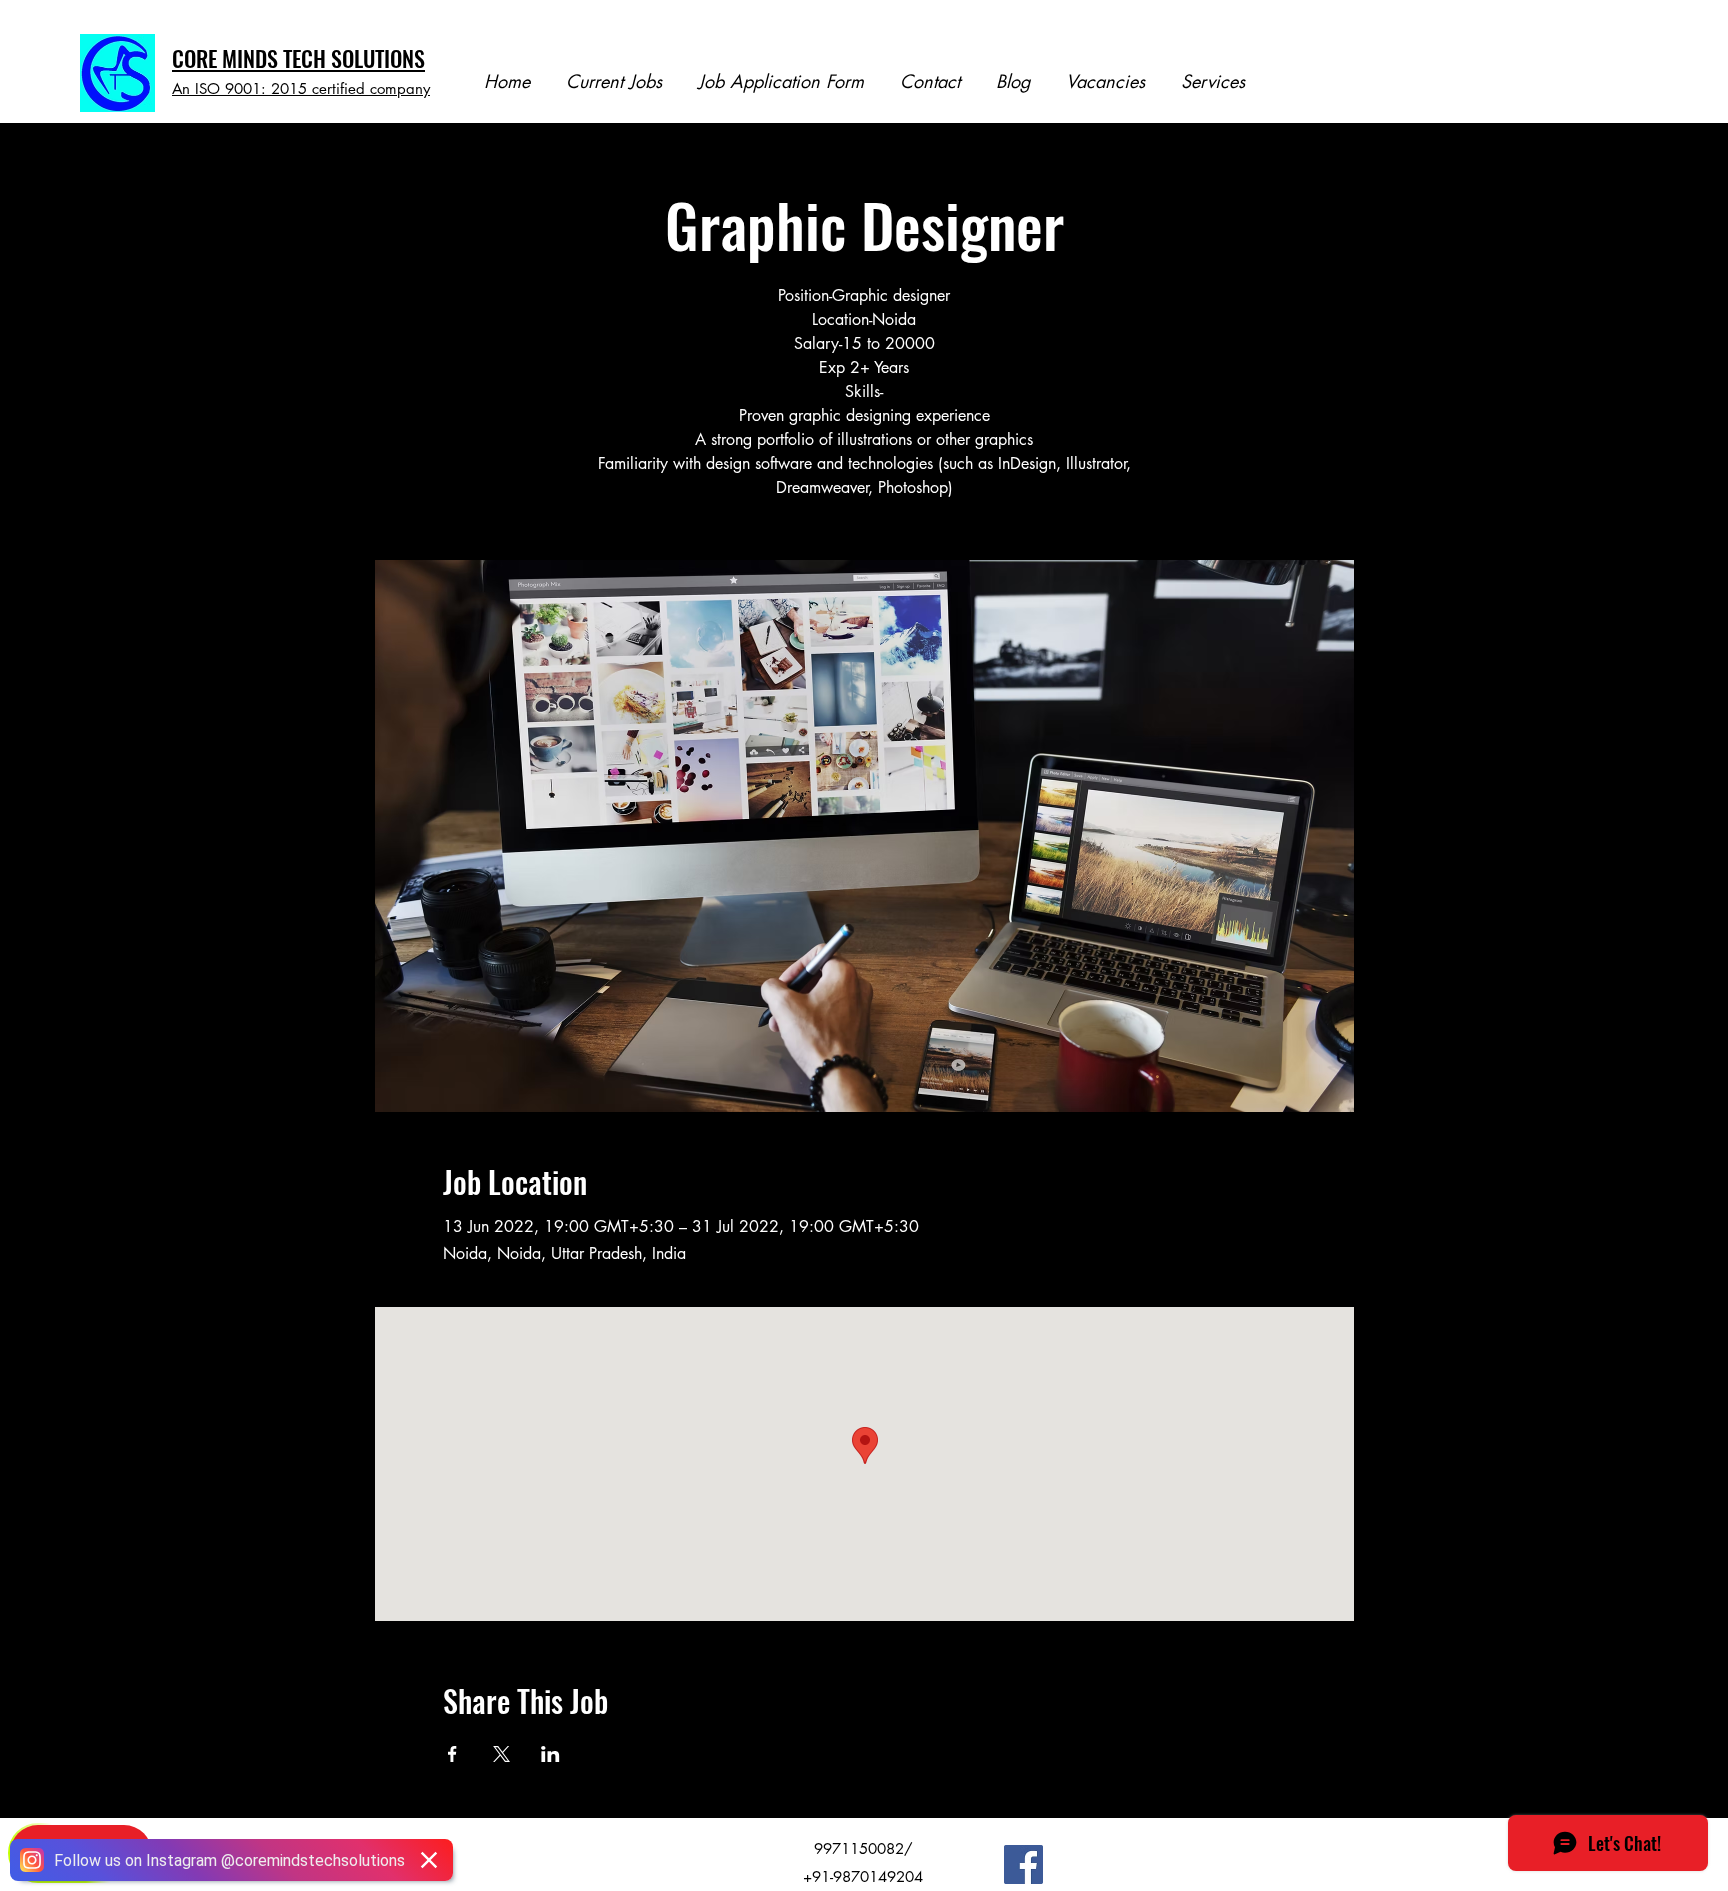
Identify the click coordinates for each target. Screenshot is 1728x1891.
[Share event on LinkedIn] (550, 1754)
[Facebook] (1023, 1864)
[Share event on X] (501, 1754)
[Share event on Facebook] (452, 1754)
